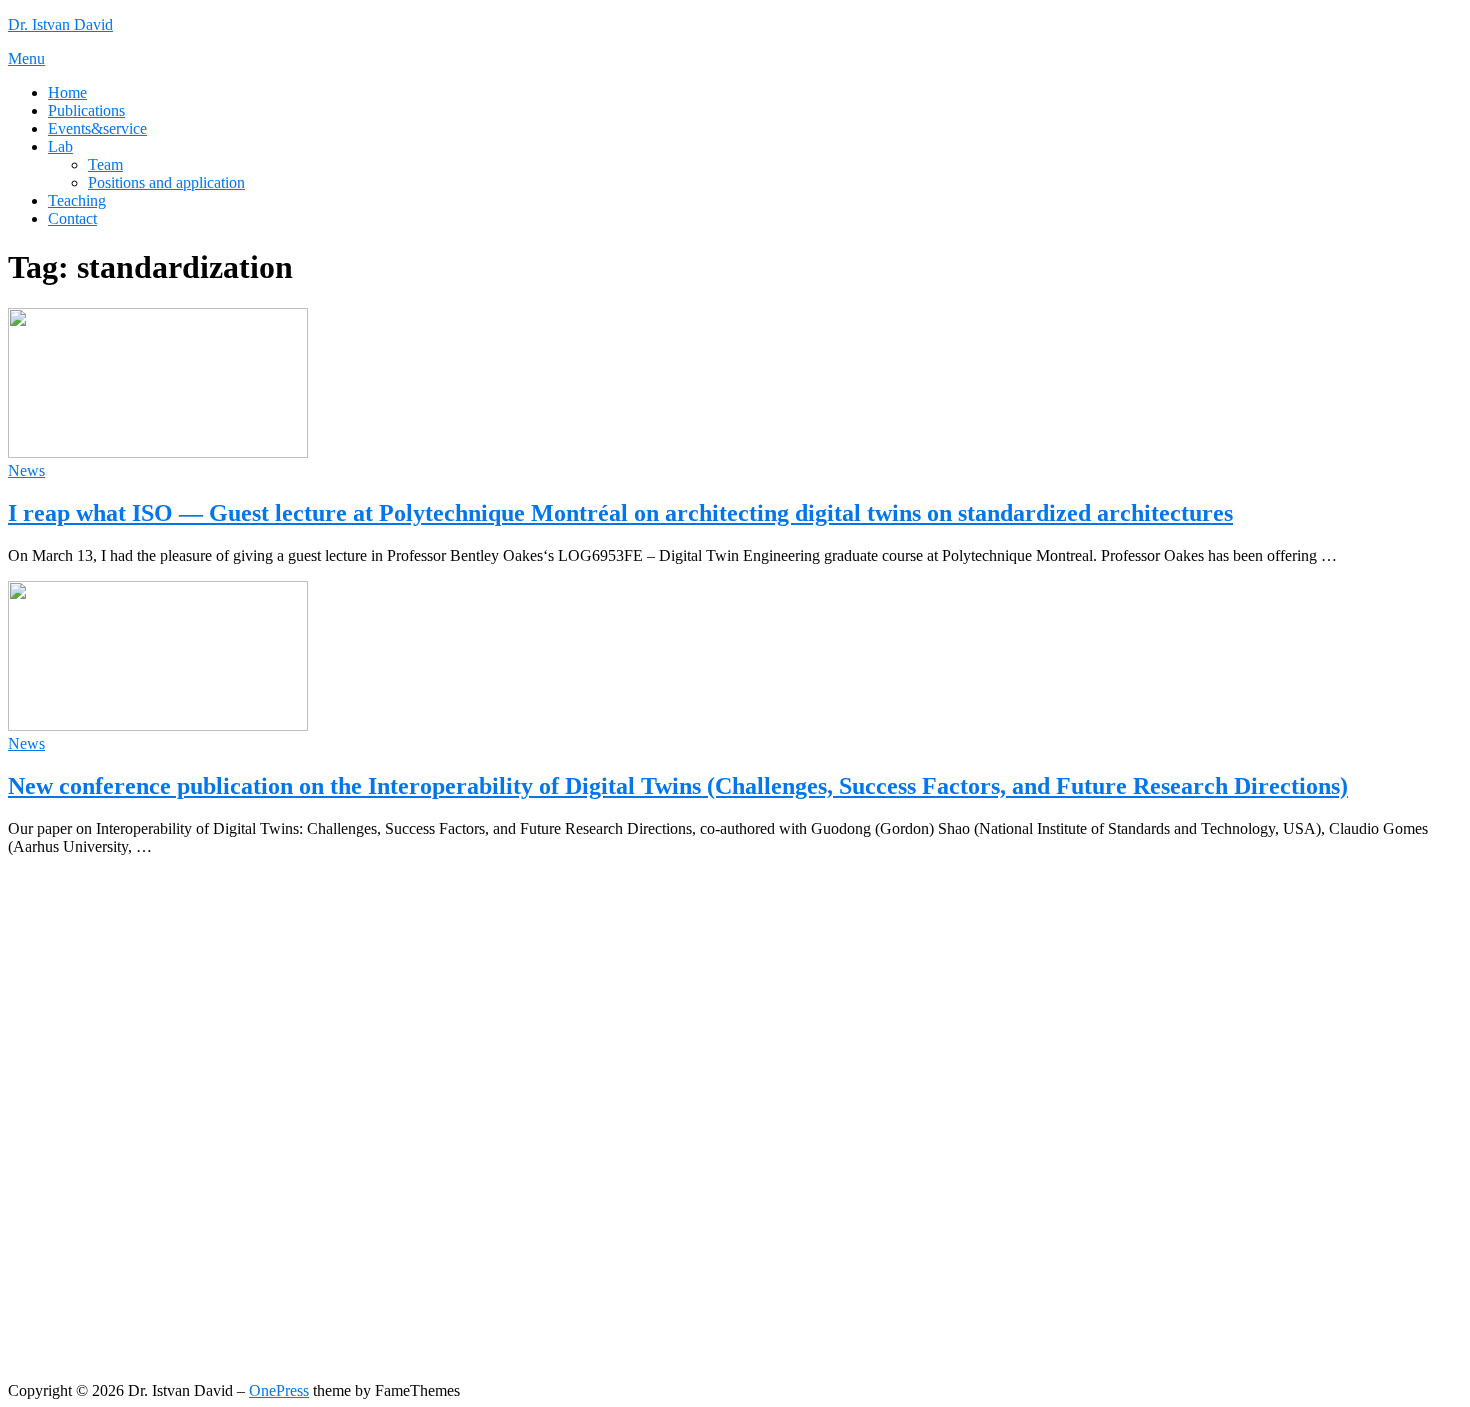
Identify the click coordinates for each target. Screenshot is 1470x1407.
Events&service (97, 128)
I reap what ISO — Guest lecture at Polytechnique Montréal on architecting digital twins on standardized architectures (620, 513)
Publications (86, 110)
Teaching (77, 200)
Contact (72, 218)
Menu (26, 58)
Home (67, 92)
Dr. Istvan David (60, 24)
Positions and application (166, 182)
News (26, 470)
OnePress (279, 1390)
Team (105, 164)
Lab (60, 146)
